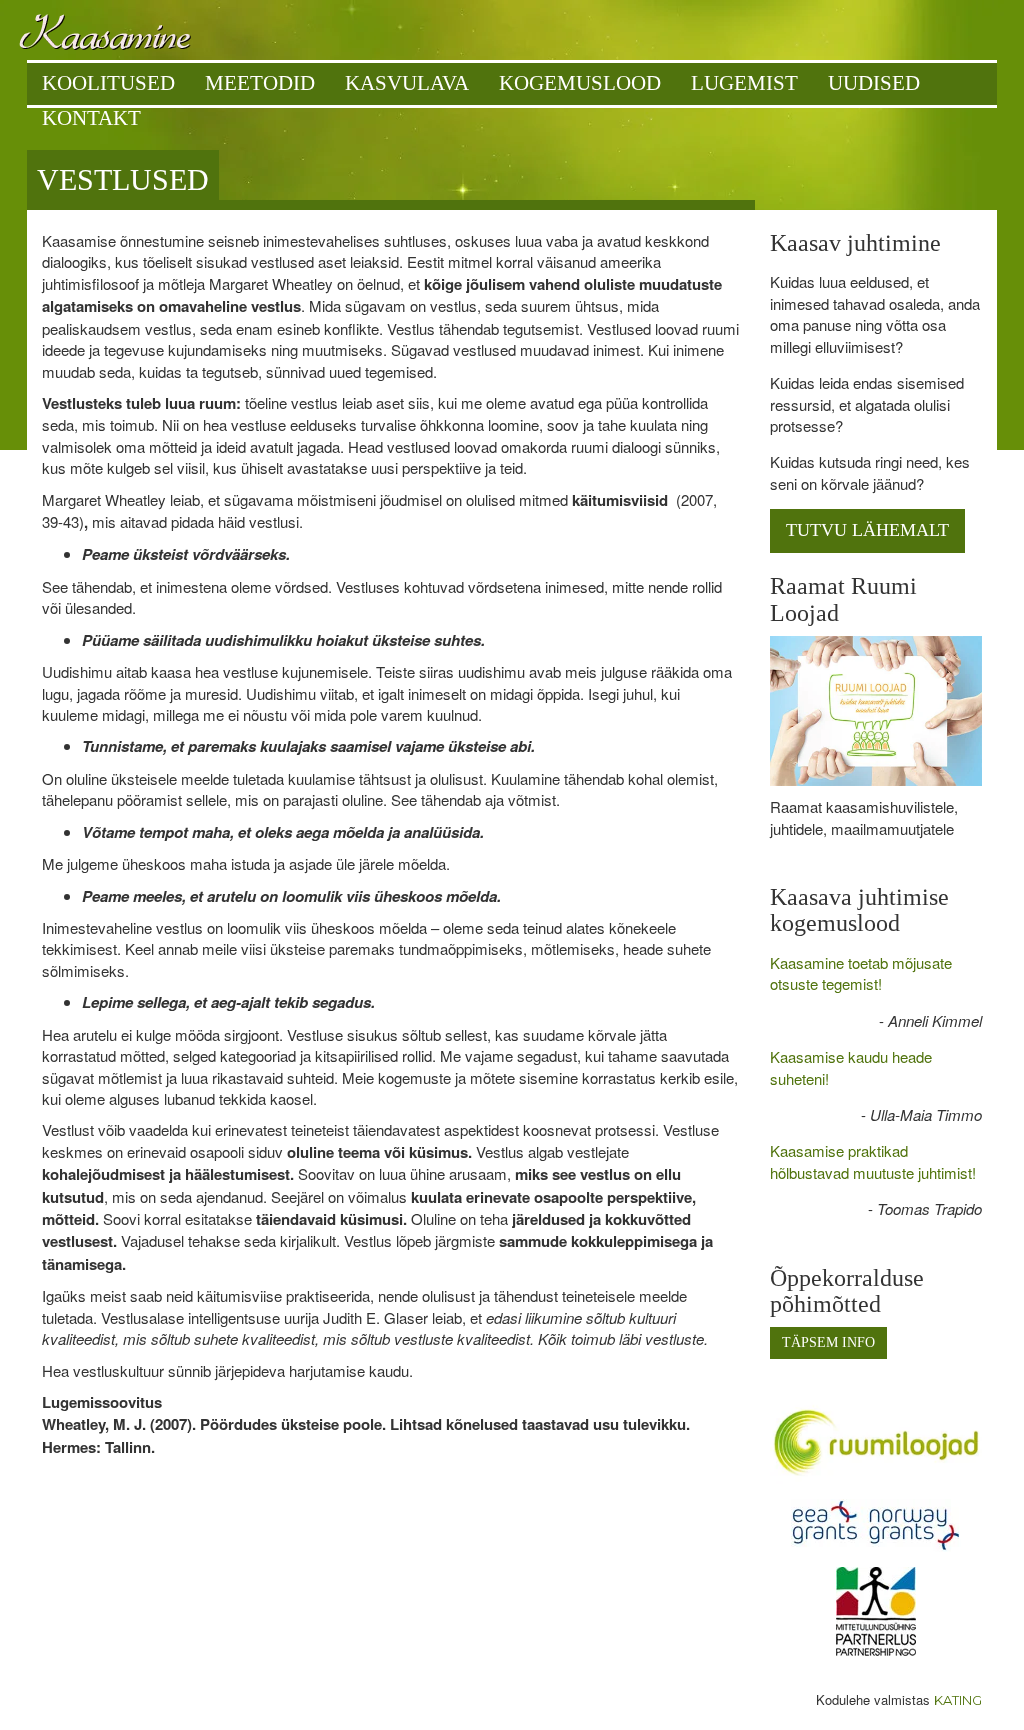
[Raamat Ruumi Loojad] (876, 711)
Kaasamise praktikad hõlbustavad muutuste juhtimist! (873, 1161)
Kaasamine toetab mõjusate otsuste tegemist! (861, 973)
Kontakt (91, 118)
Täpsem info (828, 1342)
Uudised (874, 83)
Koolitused (108, 83)
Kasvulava (407, 83)
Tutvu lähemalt (867, 530)
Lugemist (744, 83)
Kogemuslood (580, 83)
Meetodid (260, 83)
